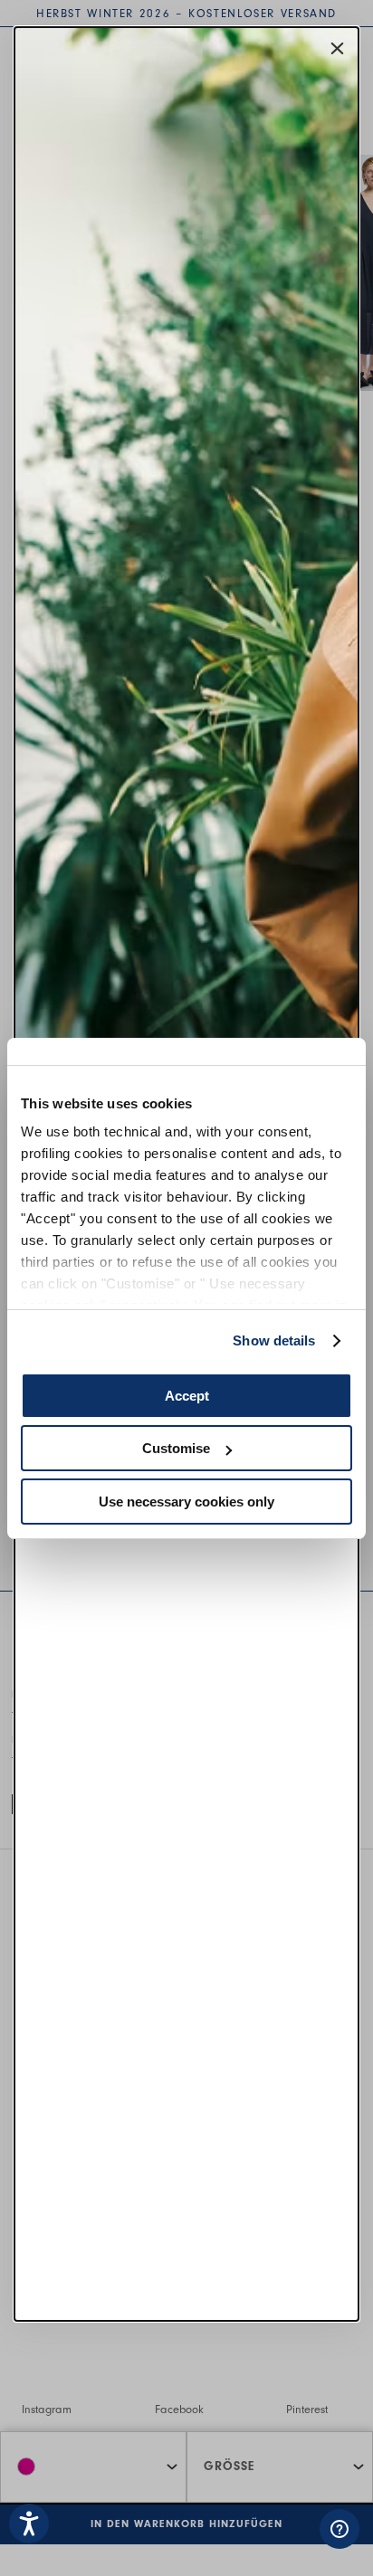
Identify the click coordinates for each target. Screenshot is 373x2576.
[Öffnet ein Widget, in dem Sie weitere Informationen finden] (245, 2544)
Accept (187, 1396)
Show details (274, 1340)
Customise (176, 1448)
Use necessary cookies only (186, 1502)
